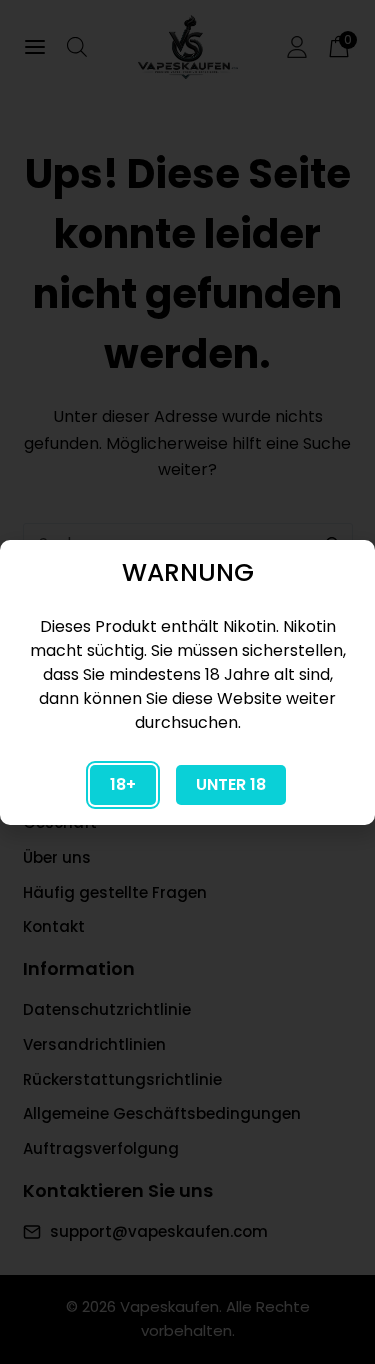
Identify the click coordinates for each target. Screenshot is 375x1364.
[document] (187, 682)
